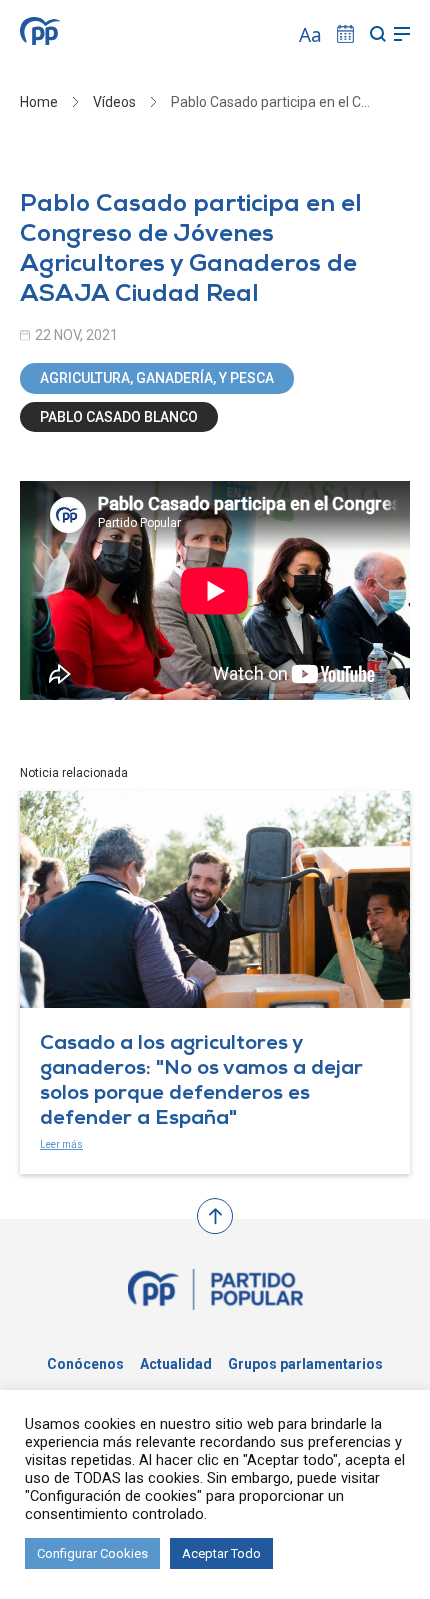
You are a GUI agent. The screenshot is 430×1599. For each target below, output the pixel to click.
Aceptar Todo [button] (221, 1553)
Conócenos (85, 1364)
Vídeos (114, 102)
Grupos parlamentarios (305, 1364)
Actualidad (176, 1364)
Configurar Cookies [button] (92, 1553)
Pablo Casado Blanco (119, 417)
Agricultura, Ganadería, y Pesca (157, 378)
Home (39, 102)
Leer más (61, 1144)
